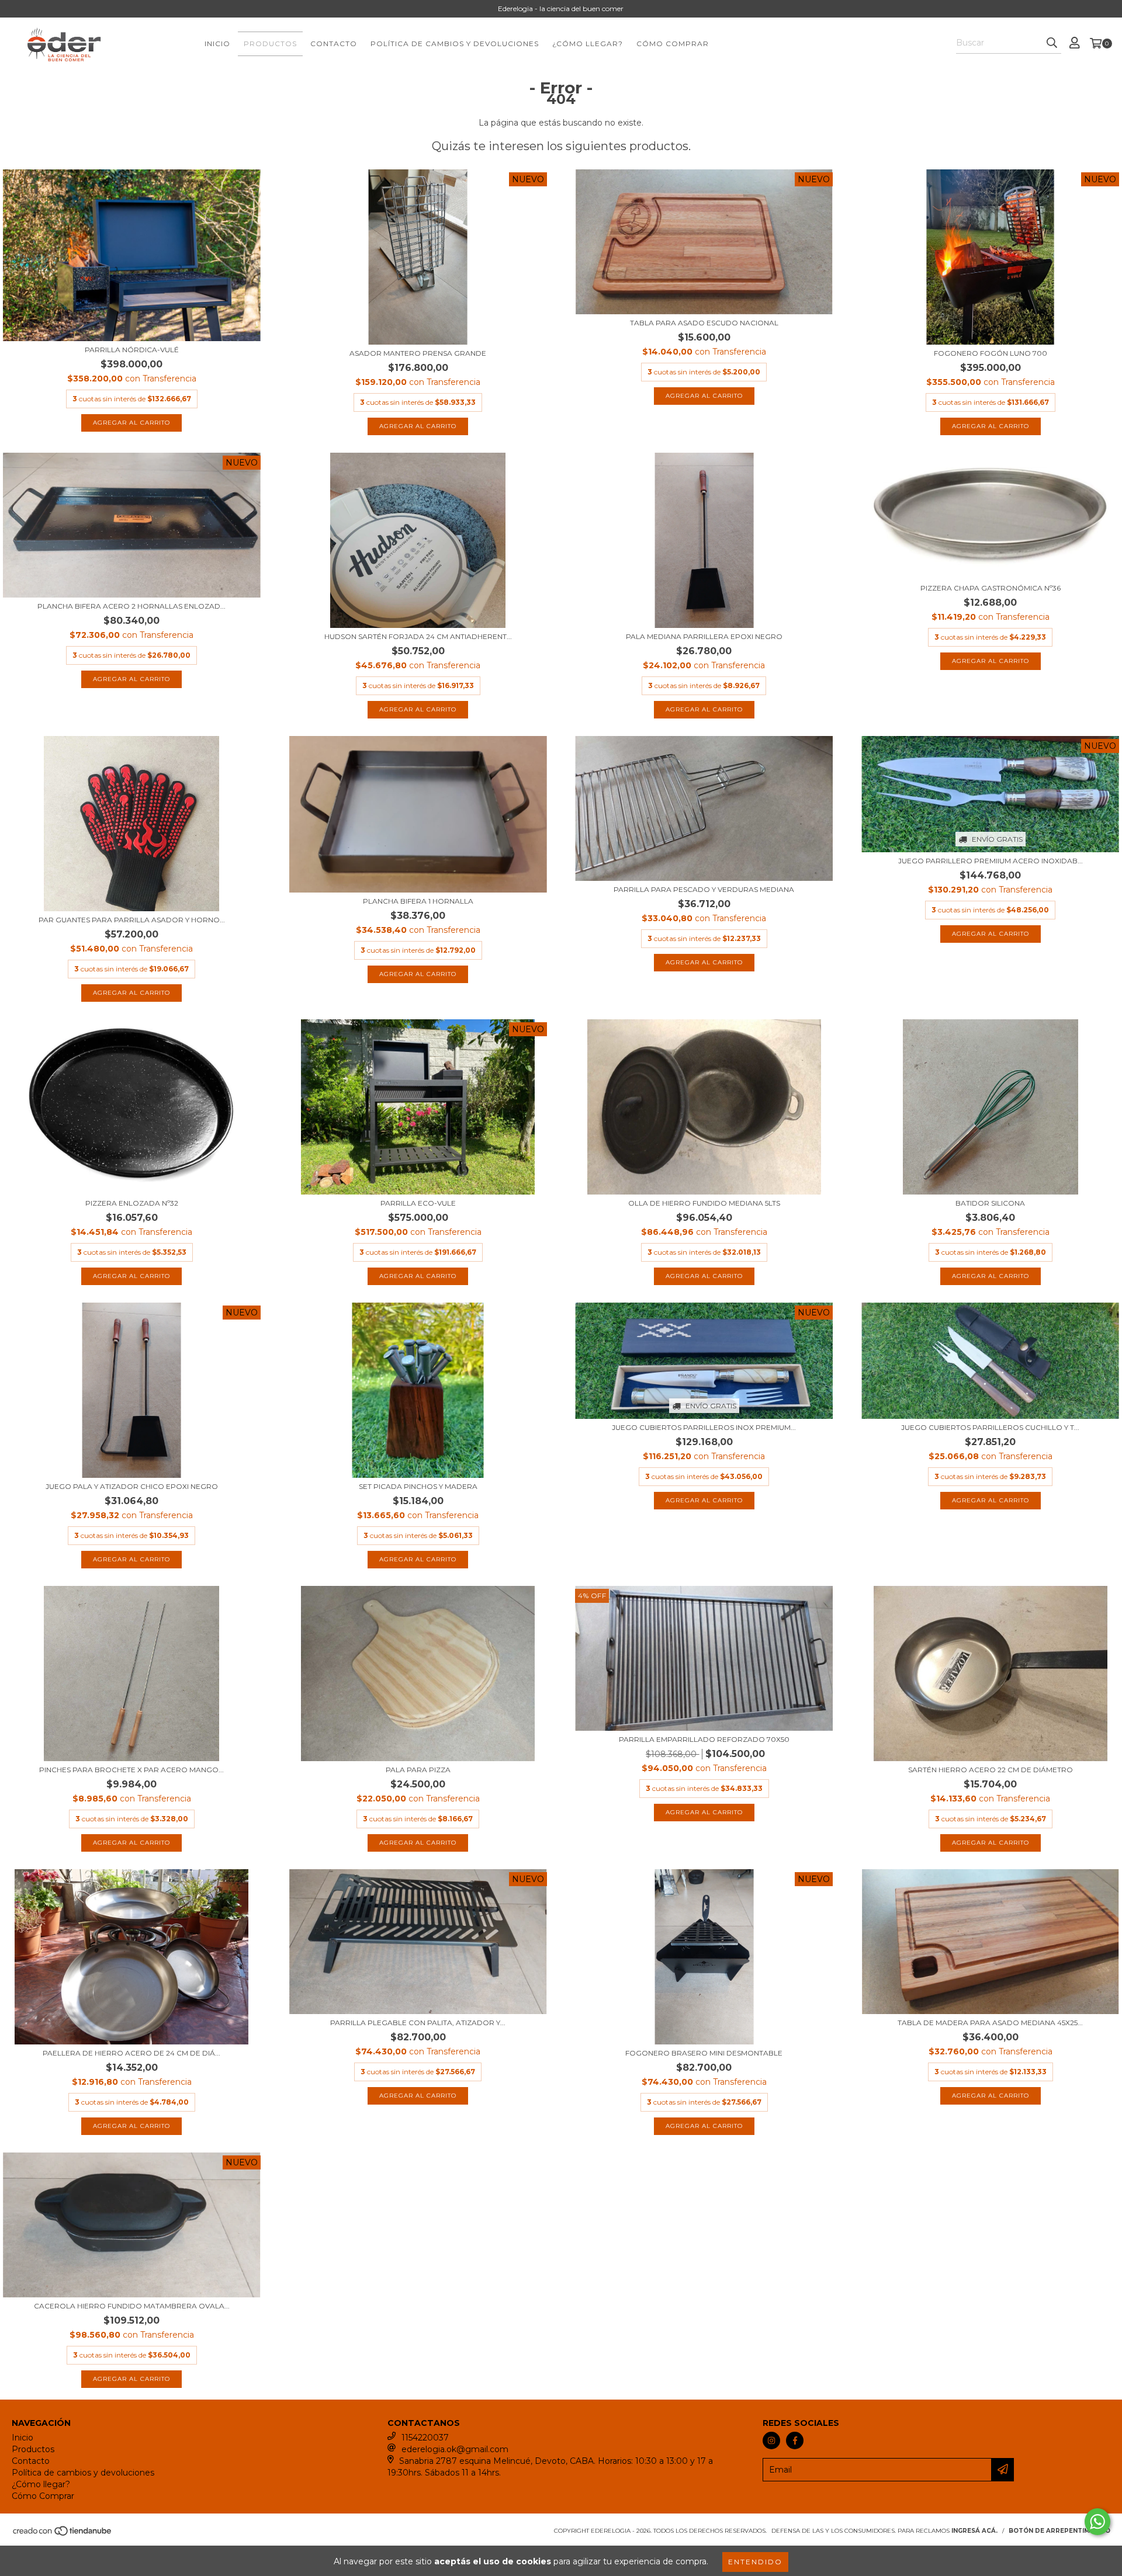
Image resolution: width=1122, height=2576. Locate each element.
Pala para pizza (418, 1770)
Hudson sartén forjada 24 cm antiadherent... (418, 636)
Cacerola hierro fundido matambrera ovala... (132, 2306)
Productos (270, 44)
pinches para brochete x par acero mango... (131, 1770)
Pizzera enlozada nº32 (132, 1203)
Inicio (217, 44)
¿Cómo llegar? (588, 44)
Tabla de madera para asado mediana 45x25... (990, 2023)
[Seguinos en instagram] (771, 2440)
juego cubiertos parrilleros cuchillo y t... (990, 1427)
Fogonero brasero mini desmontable (704, 2053)
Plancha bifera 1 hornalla (418, 901)
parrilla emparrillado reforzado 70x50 (704, 1739)
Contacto (334, 44)
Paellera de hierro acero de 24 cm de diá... (131, 2053)
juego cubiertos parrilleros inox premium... (704, 1427)
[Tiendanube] (63, 2535)
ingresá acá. (974, 2531)
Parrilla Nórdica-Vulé (132, 350)
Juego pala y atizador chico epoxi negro (132, 1486)
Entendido (755, 2562)
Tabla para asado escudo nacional (704, 323)
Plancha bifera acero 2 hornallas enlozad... (131, 606)
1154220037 (425, 2438)
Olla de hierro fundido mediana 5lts (704, 1203)
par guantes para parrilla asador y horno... (132, 920)
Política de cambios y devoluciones (455, 44)
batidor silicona (990, 1203)
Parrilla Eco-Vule (418, 1203)
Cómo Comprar (673, 44)
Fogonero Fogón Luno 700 (991, 353)
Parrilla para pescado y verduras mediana (704, 889)
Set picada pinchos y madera (418, 1486)
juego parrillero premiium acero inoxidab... (991, 861)
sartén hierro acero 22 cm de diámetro (991, 1770)
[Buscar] (1052, 43)
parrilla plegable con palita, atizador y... (418, 2023)
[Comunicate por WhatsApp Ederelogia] (1097, 2522)
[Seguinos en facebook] (795, 2440)
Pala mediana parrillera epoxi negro (704, 636)
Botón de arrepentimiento (1059, 2531)
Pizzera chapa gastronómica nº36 (991, 588)
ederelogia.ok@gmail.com (455, 2449)
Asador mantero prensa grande (418, 353)
